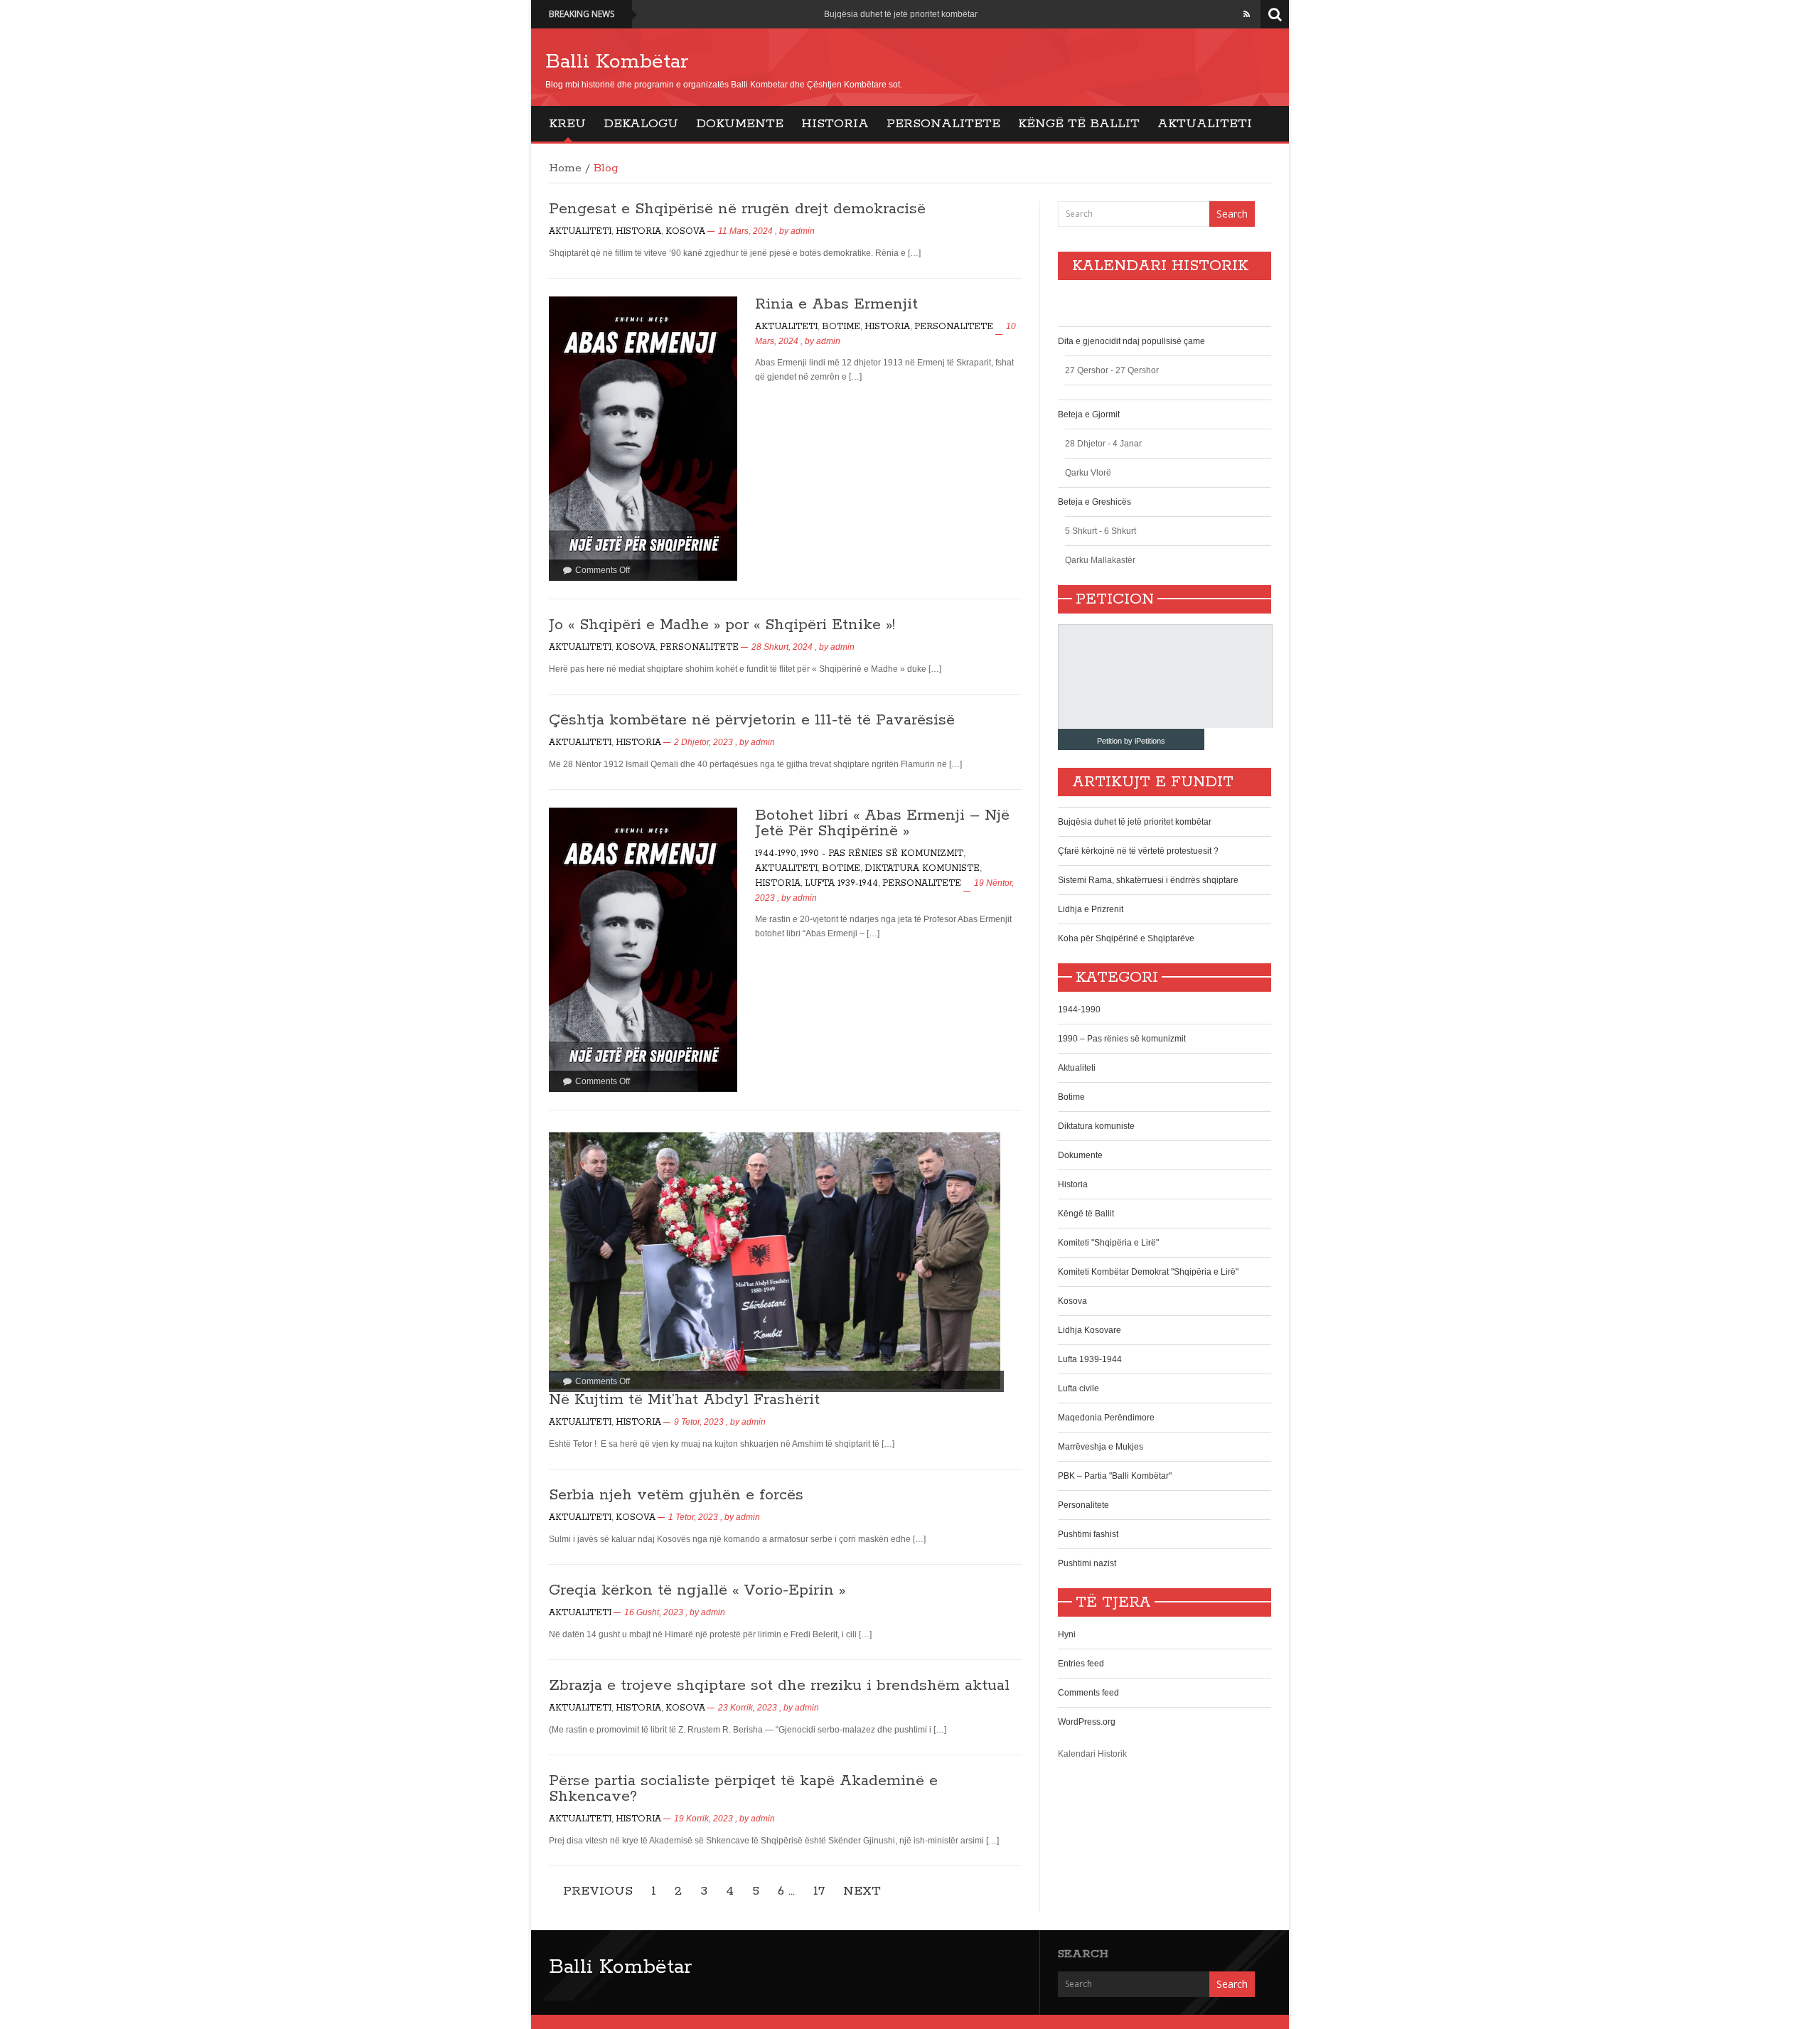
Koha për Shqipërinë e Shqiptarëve (1126, 938)
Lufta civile (1078, 1388)
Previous (598, 1891)
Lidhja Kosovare (1090, 1330)
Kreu (567, 124)
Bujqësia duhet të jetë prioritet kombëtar (901, 14)
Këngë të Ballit (1079, 124)
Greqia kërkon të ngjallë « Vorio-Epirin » (697, 1590)
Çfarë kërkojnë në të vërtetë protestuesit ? (1138, 851)
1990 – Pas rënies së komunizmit (1122, 1039)
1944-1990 (776, 853)
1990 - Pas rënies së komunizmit (882, 853)
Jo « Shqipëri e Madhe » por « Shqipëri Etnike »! (722, 625)
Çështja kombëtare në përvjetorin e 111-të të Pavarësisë (752, 720)
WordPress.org (1087, 1722)
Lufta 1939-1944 (841, 883)
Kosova (685, 231)
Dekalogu (641, 124)
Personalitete (943, 124)
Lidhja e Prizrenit (1091, 909)
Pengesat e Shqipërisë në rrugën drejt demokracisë (737, 209)
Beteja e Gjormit (1089, 414)
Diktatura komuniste (922, 868)
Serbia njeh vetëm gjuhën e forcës (676, 1495)
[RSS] (1247, 14)
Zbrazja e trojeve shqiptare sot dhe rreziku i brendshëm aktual (782, 1686)
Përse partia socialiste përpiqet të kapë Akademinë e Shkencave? (743, 1789)
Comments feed (1088, 1693)
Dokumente (740, 124)
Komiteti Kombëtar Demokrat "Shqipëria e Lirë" (1148, 1272)
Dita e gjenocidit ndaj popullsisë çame (1131, 341)
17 (819, 1891)
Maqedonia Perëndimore (1106, 1418)
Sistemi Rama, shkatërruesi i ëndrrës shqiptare (1148, 880)
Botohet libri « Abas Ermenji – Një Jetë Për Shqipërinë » (882, 823)
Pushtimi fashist (1088, 1534)
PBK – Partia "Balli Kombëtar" (1115, 1476)
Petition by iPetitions (1131, 741)
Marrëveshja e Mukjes (1101, 1447)
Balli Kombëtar (617, 62)
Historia (835, 124)
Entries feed (1081, 1664)
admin (803, 231)
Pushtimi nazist (1087, 1563)
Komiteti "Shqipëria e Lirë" (1108, 1243)
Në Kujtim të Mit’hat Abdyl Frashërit (684, 1400)
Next (862, 1891)
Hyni (1067, 1634)
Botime (841, 327)
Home (565, 168)
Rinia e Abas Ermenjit (836, 304)
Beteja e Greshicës (1094, 502)
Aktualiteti (1205, 124)
